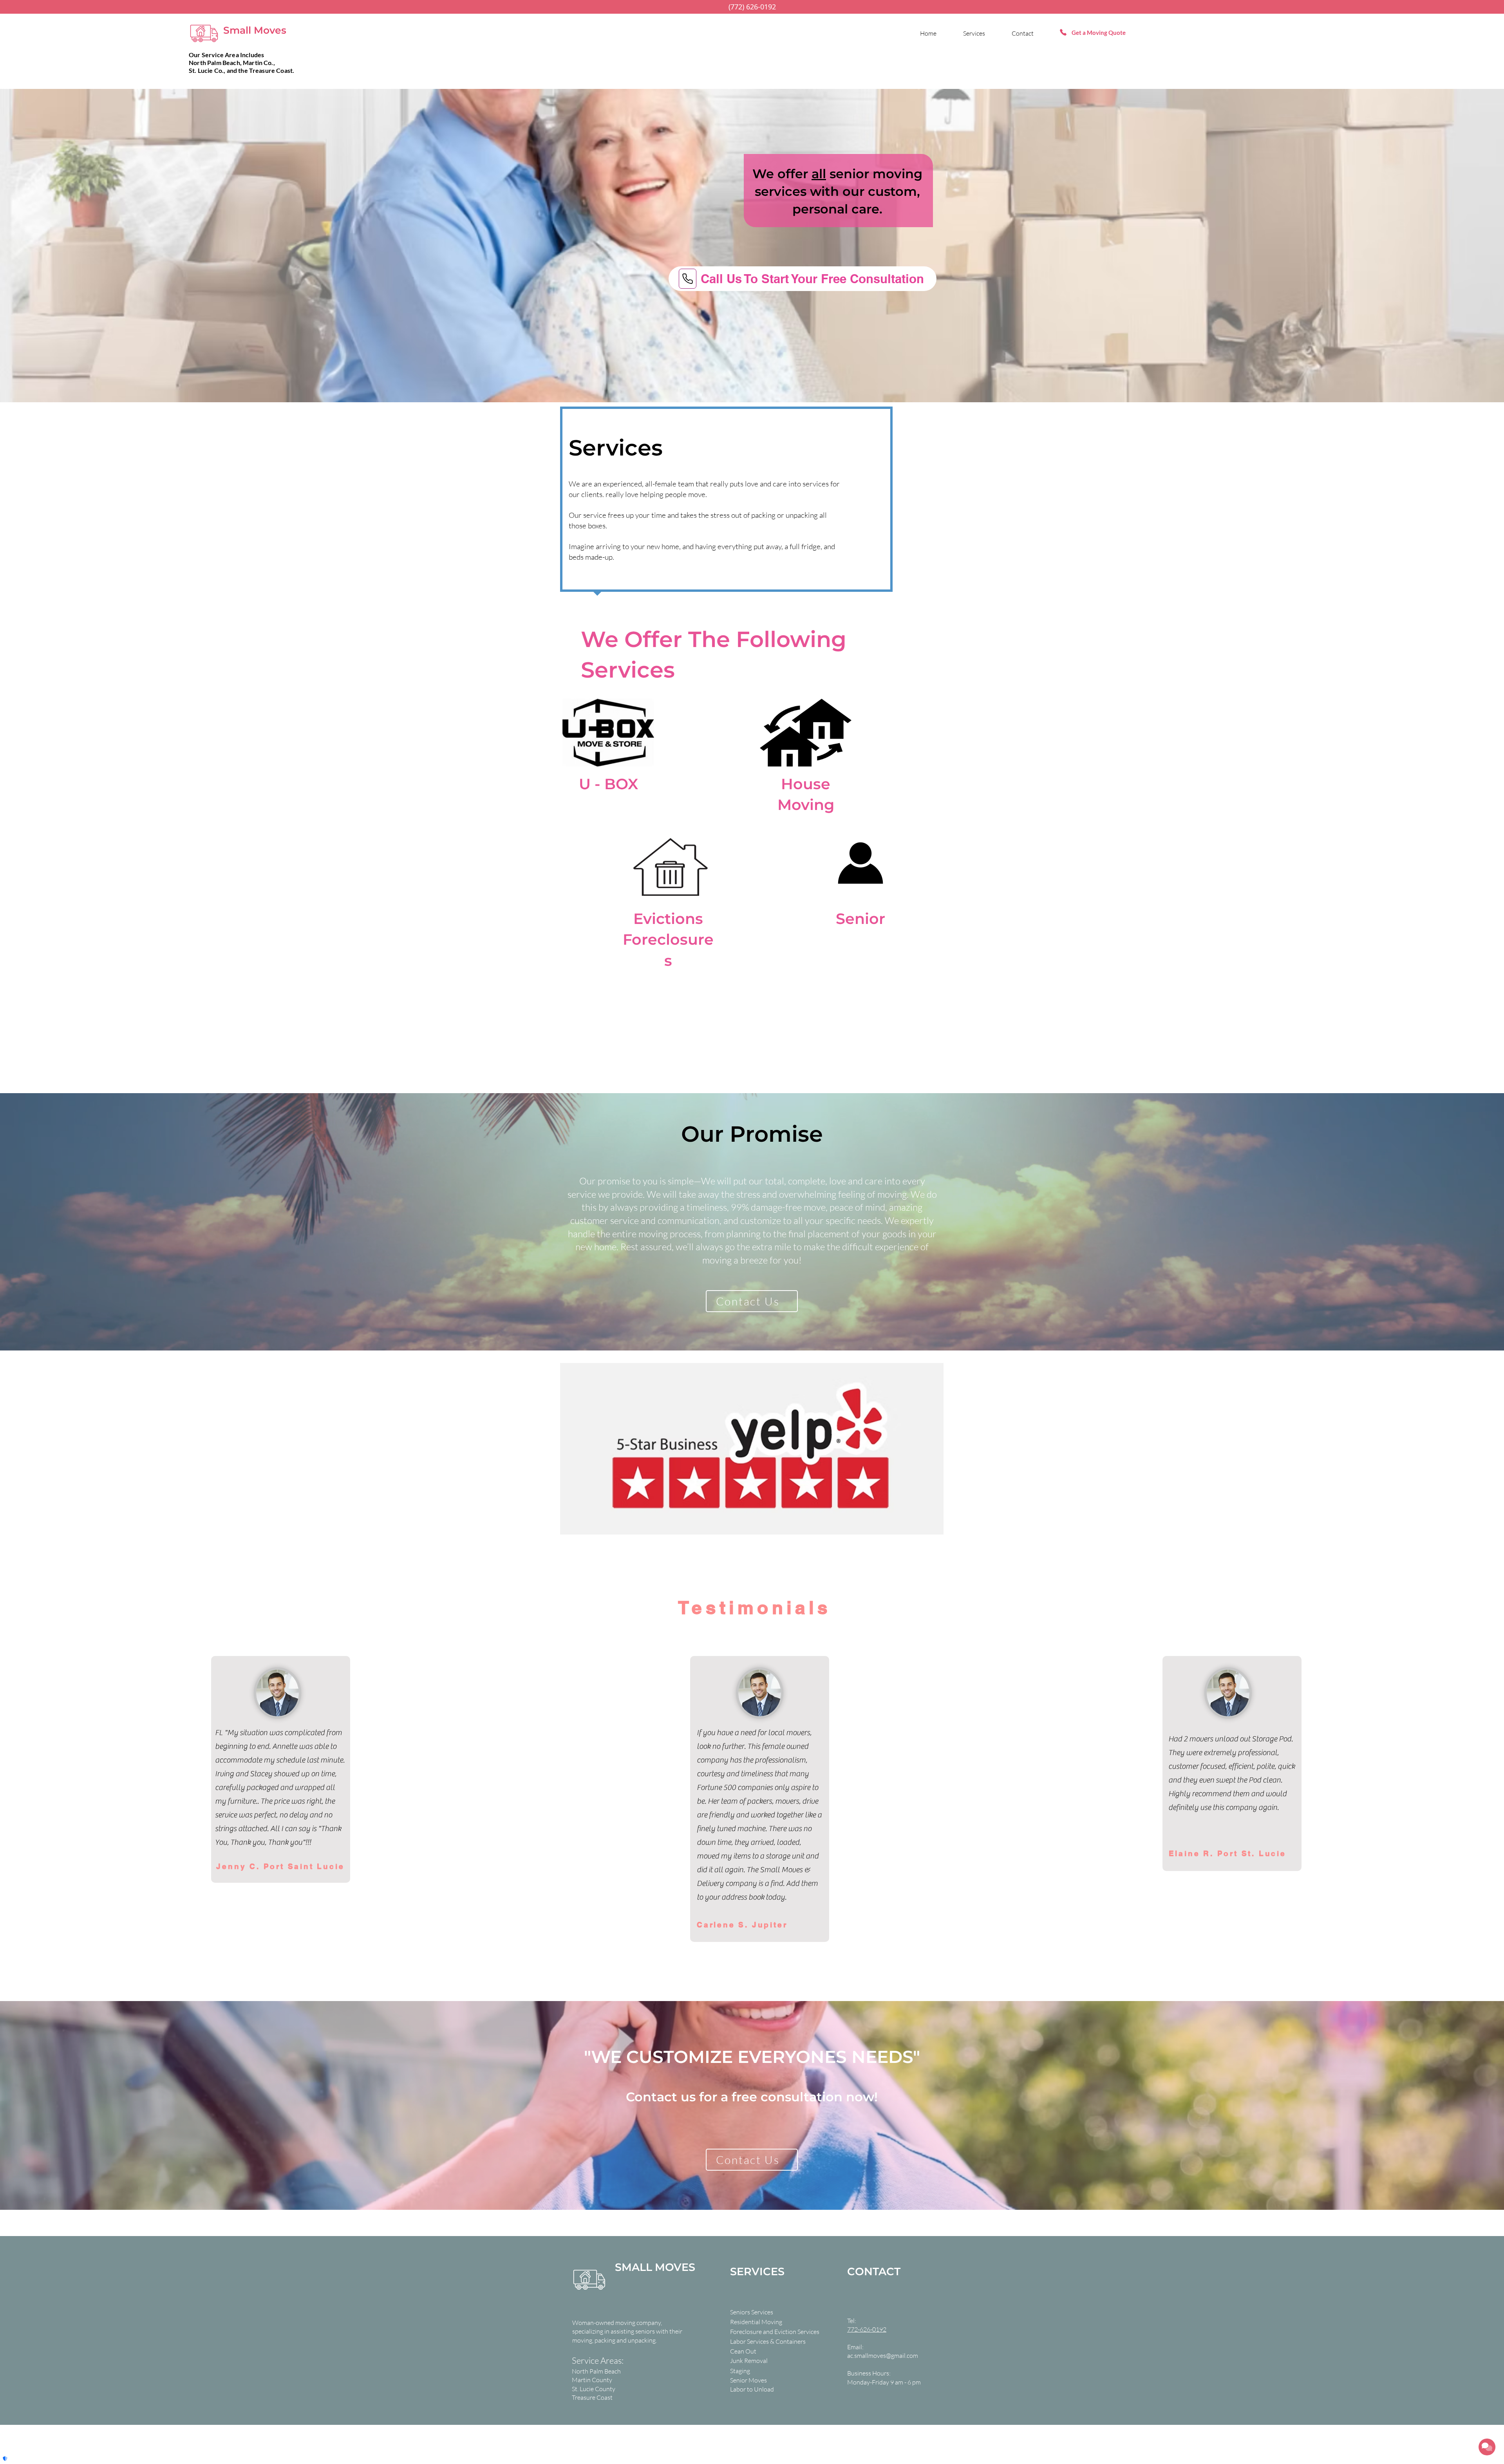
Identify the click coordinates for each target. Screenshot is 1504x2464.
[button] (758, 2341)
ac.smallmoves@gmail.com (883, 2356)
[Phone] (688, 279)
